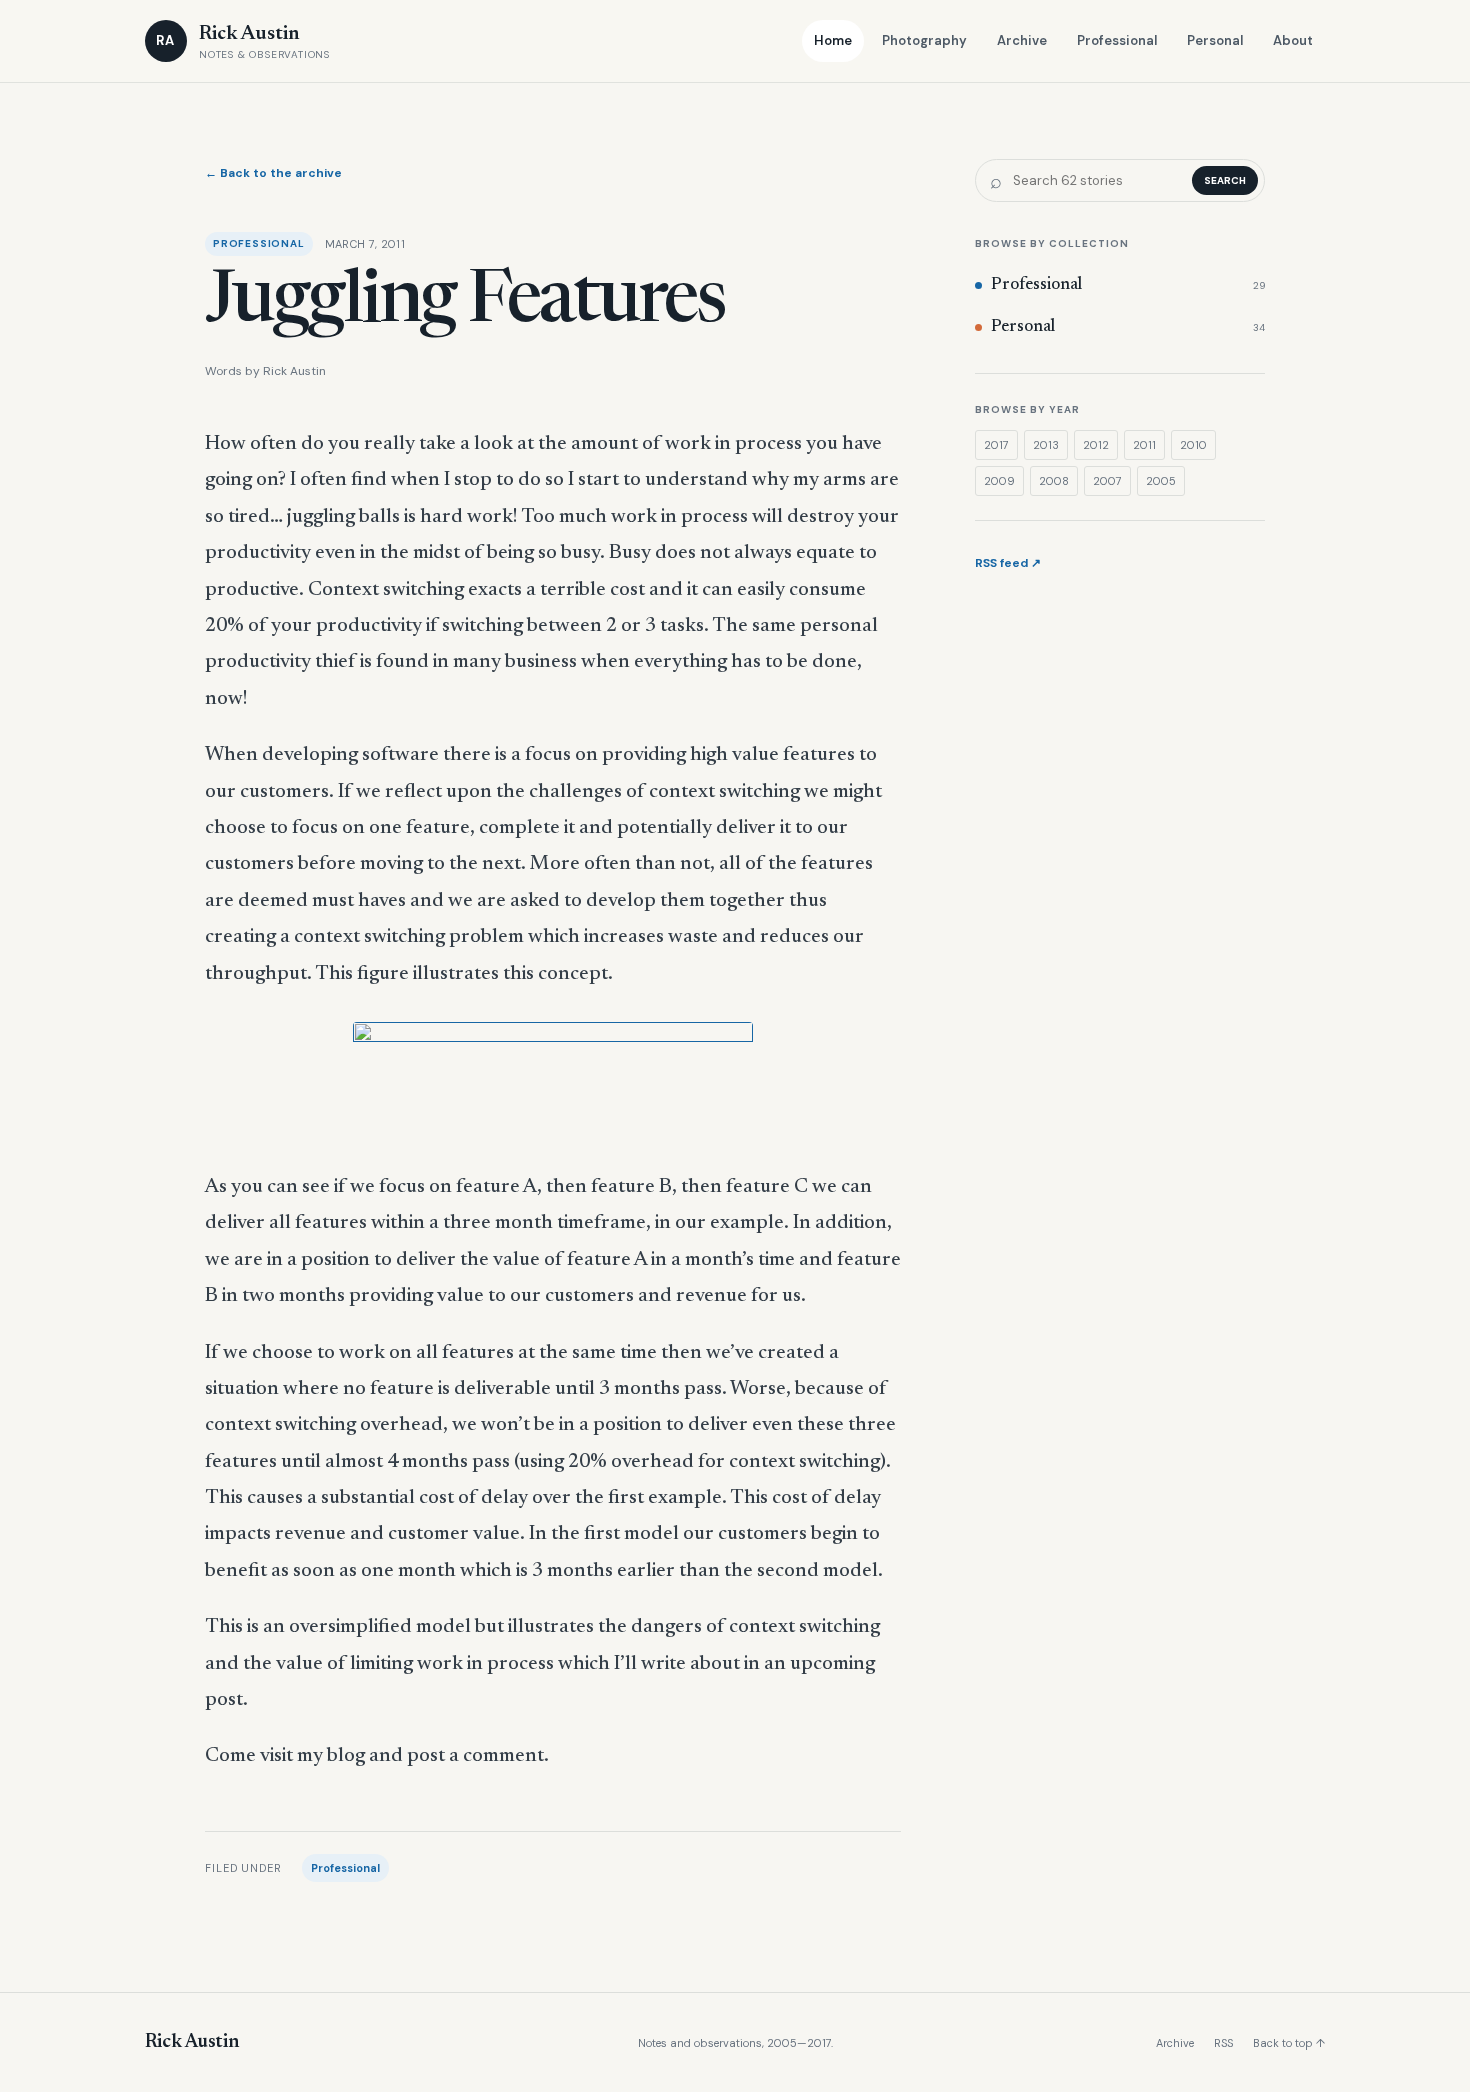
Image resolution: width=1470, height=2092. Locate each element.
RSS (1223, 2043)
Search (1225, 180)
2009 (999, 481)
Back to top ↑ (1289, 2043)
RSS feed (1008, 563)
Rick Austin (192, 2042)
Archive (1022, 40)
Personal (1215, 40)
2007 (1107, 481)
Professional (1117, 40)
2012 (1096, 445)
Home (833, 40)
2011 (1144, 445)
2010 (1193, 445)
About (1293, 40)
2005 (1161, 481)
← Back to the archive (273, 173)
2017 (996, 445)
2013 (1046, 445)
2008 (1054, 481)
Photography (924, 40)
